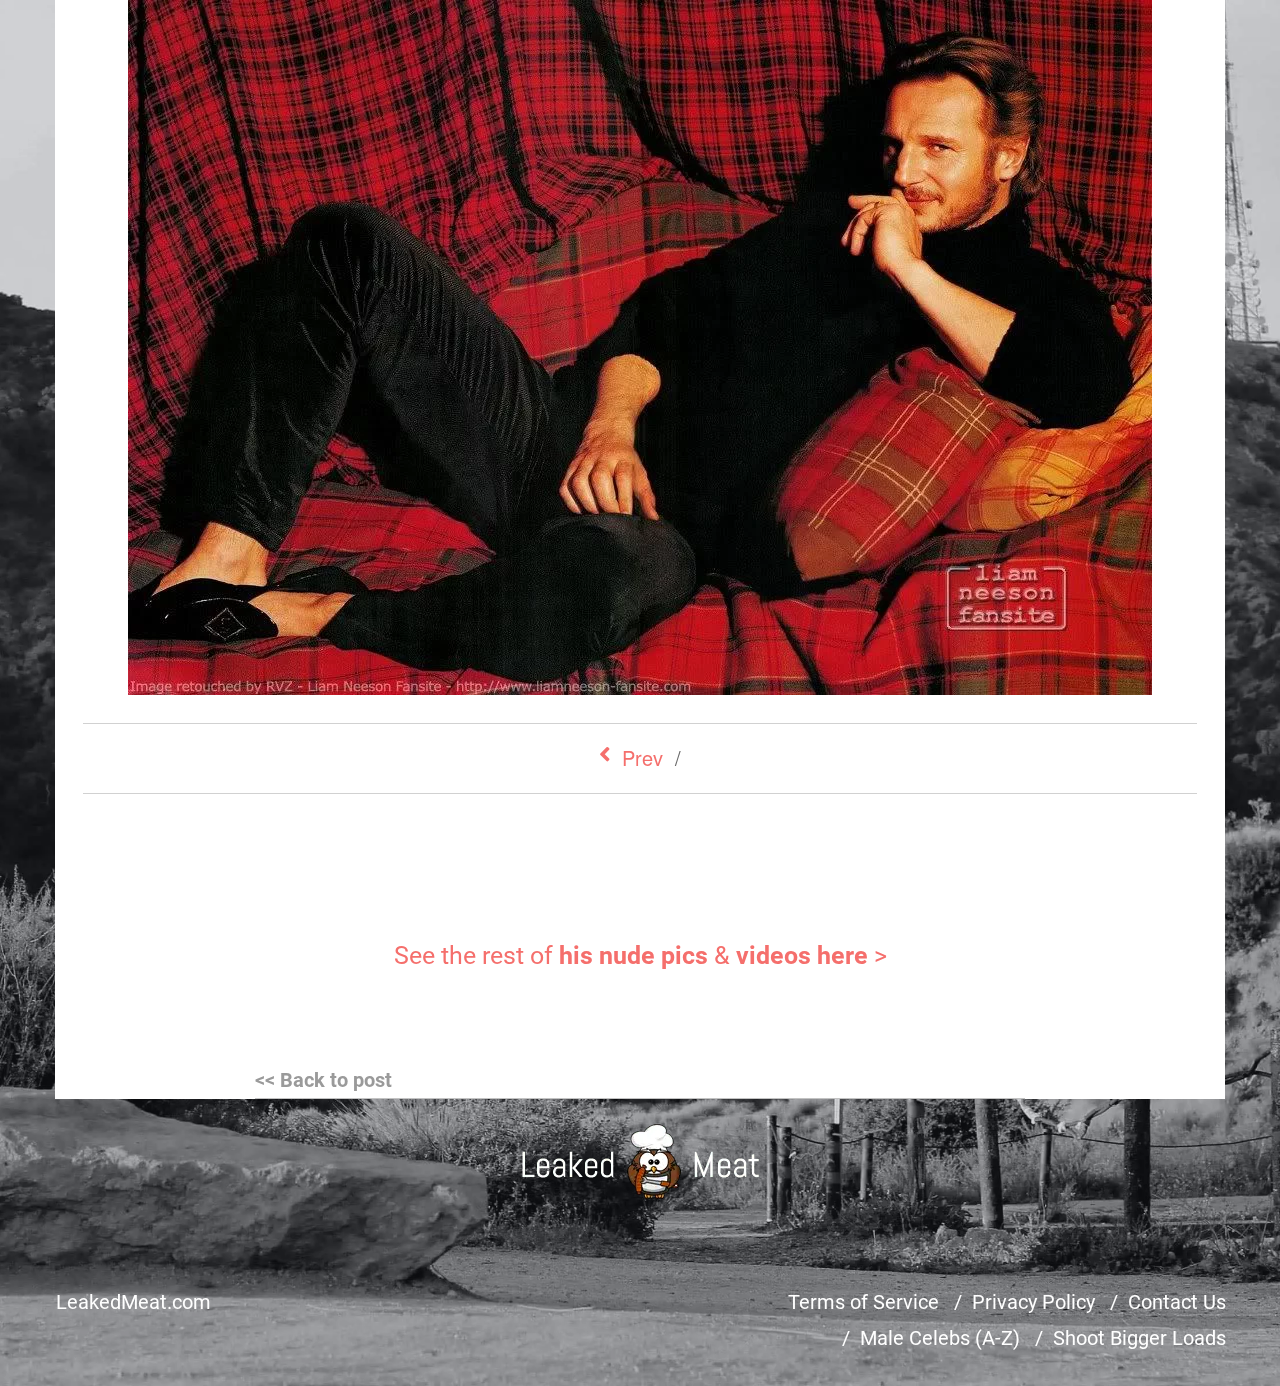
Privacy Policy (1033, 1302)
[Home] (640, 1161)
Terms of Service (863, 1302)
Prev (642, 757)
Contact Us (1177, 1302)
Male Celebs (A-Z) (940, 1338)
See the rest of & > (640, 955)
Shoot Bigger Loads (1139, 1338)
